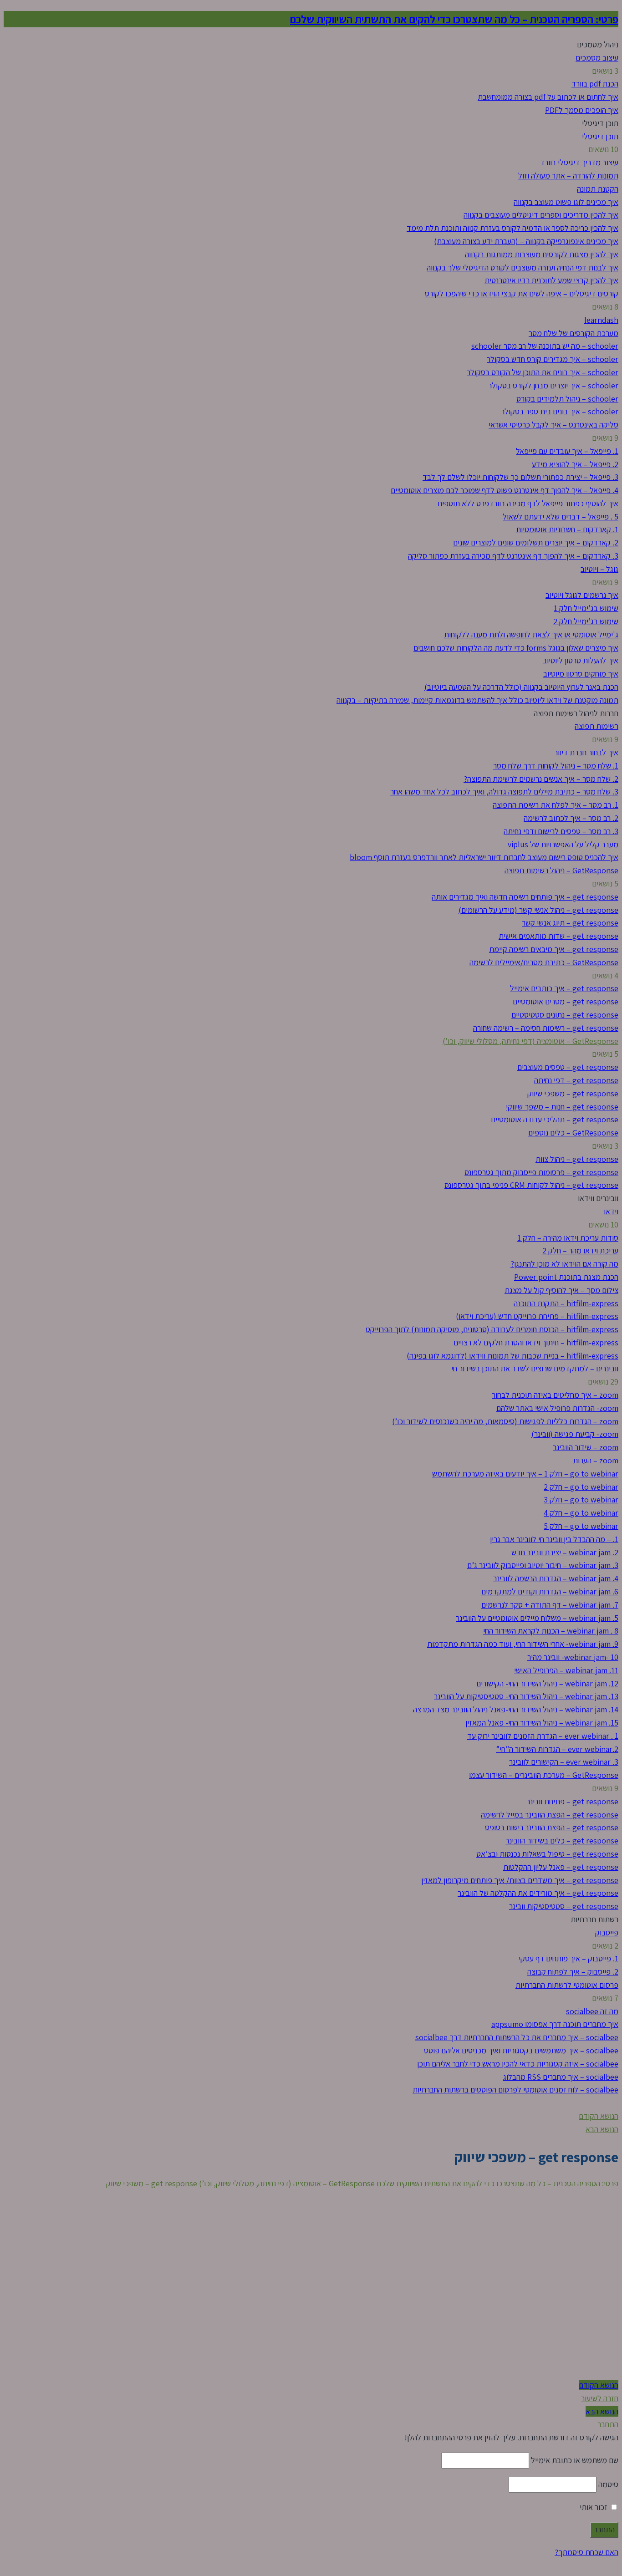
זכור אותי (594, 2507)
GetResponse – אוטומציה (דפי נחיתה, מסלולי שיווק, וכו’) (287, 2183)
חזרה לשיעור (600, 2398)
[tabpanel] (311, 2285)
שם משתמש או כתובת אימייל (575, 2460)
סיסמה (608, 2484)
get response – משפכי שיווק (152, 2183)
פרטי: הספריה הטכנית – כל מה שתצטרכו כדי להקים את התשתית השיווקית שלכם (454, 19)
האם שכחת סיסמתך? (586, 2552)
